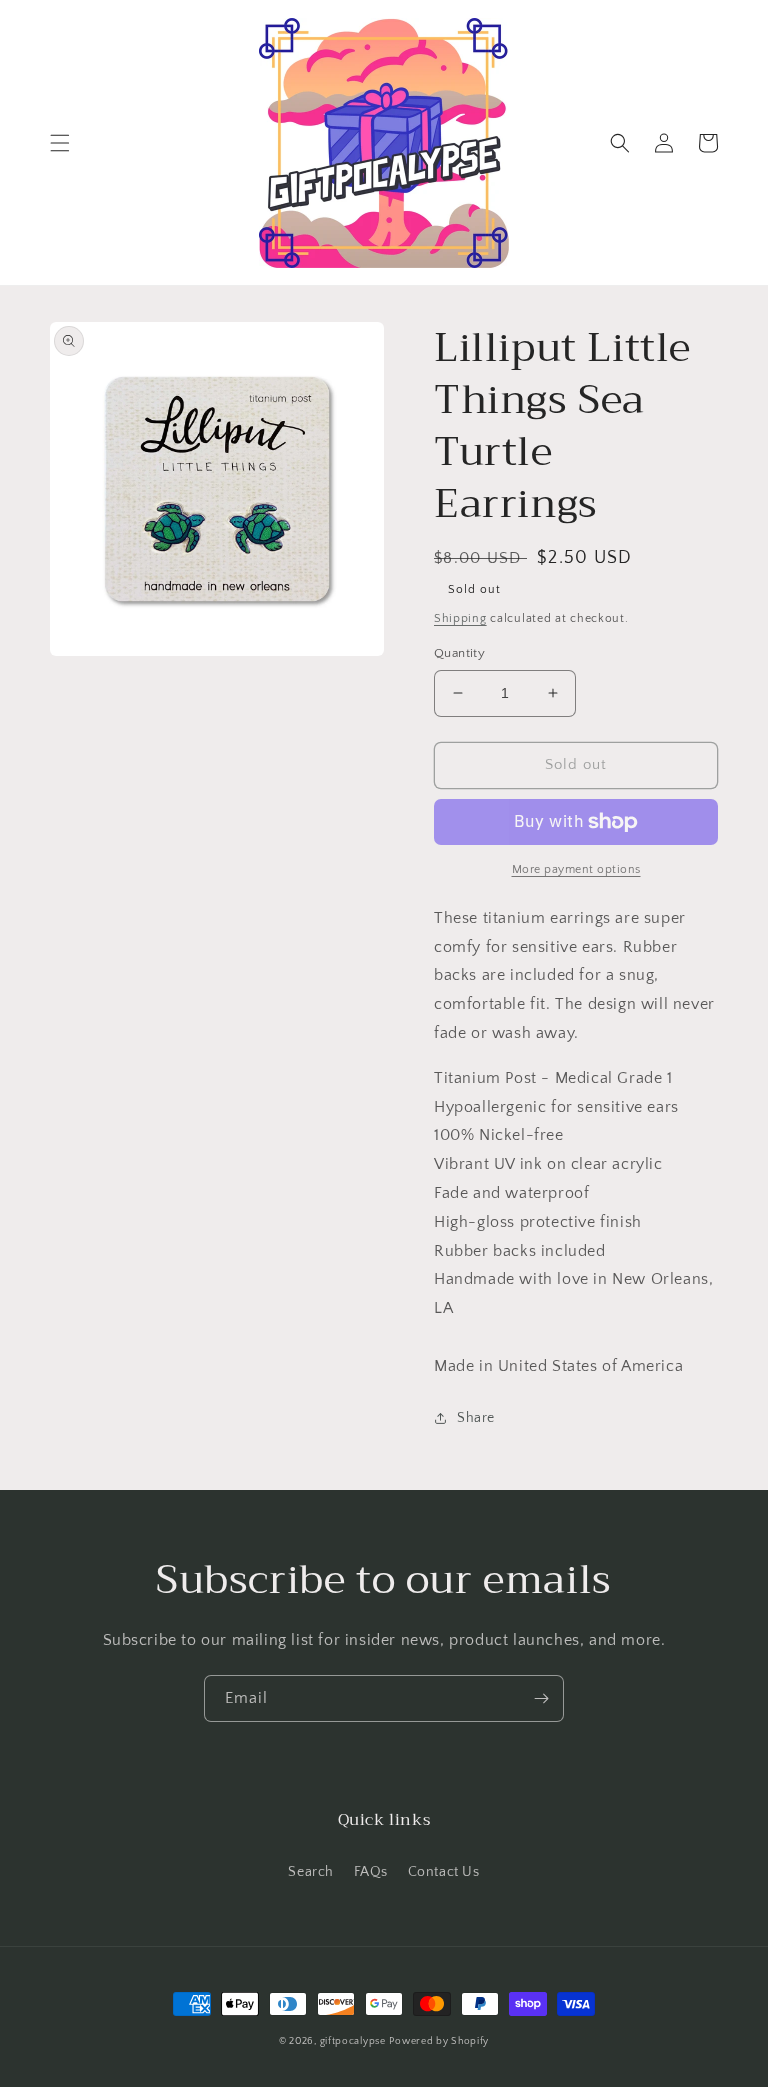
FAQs (371, 1872)
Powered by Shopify (439, 2041)
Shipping (460, 618)
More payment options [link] (576, 869)
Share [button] (476, 1418)
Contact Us (444, 1872)
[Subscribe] (541, 1698)
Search (311, 1872)
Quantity (459, 653)
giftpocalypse (353, 2041)
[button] (60, 143)
